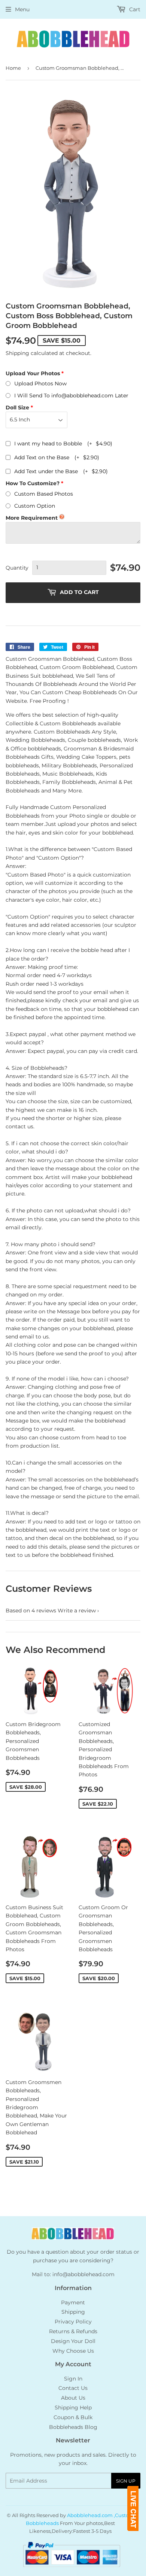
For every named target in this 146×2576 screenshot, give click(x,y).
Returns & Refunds (73, 2331)
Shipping (17, 353)
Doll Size (17, 408)
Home (13, 68)
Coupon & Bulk (73, 2417)
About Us (73, 2398)
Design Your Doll (73, 2341)
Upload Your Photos (33, 373)
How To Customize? (33, 483)
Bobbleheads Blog (73, 2427)
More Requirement (32, 518)
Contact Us (73, 2388)
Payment (73, 2302)
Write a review (77, 1611)
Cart (134, 9)
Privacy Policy (73, 2322)
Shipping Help (73, 2408)
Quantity (17, 568)
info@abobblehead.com (83, 2274)
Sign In (73, 2379)
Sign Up (126, 2481)
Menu (22, 9)
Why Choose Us (73, 2351)
